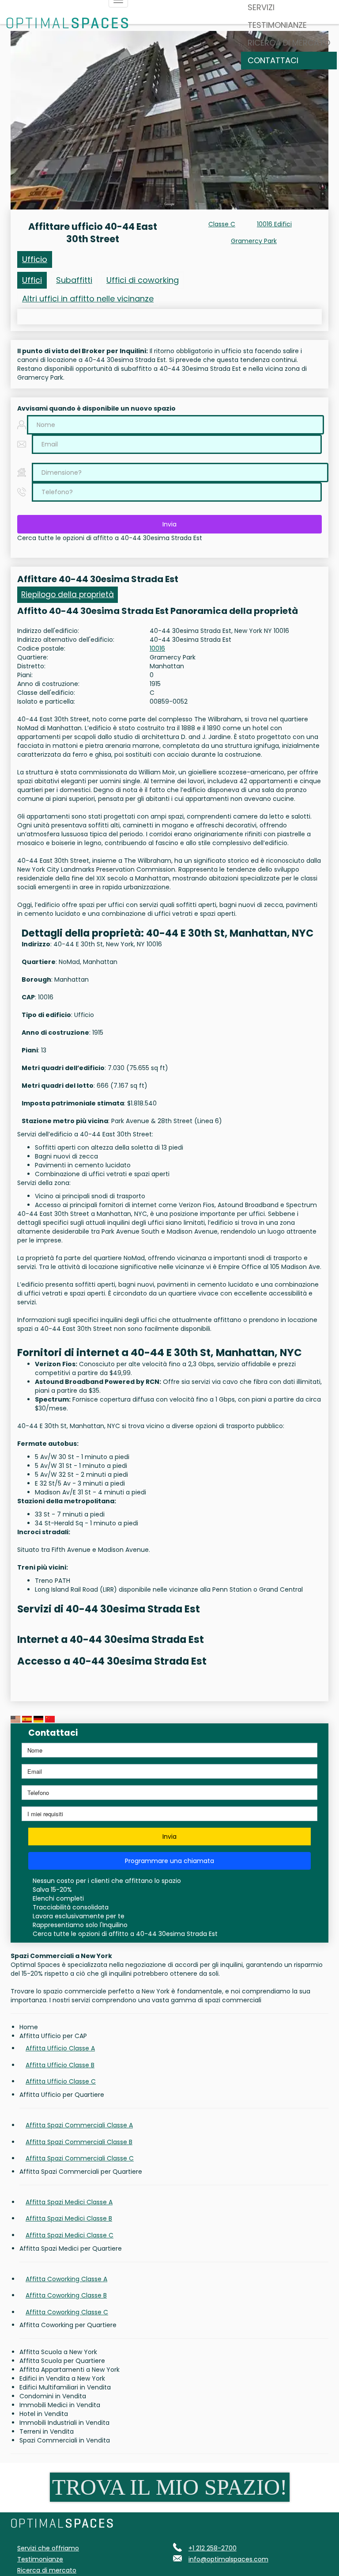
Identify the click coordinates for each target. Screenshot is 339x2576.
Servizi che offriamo (48, 2548)
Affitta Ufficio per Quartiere (62, 2095)
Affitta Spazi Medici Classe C (70, 2235)
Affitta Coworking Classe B (66, 2295)
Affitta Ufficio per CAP (53, 2036)
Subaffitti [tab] (74, 280)
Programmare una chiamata (169, 1861)
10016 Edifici (274, 224)
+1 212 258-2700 (213, 2548)
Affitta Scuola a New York (58, 2352)
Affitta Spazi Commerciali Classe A (79, 2125)
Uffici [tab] (32, 280)
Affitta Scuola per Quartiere (62, 2361)
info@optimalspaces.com (228, 2559)
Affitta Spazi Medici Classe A (69, 2202)
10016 (157, 648)
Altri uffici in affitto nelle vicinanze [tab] (88, 299)
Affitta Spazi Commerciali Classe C (80, 2158)
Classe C (222, 224)
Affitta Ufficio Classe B (60, 2065)
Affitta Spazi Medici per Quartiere (71, 2248)
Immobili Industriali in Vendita (64, 2423)
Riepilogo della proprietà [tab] (68, 594)
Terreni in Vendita (47, 2431)
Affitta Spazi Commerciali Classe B (79, 2142)
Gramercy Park (254, 241)
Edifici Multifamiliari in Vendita (65, 2387)
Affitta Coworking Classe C (67, 2312)
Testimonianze (277, 25)
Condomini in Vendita (53, 2396)
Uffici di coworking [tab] (143, 280)
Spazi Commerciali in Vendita (65, 2440)
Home (29, 2027)
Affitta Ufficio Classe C (61, 2081)
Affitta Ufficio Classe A (60, 2048)
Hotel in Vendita (44, 2414)
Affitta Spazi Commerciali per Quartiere (81, 2172)
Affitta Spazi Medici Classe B (69, 2218)
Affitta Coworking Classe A (66, 2279)
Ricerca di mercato (289, 43)
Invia (169, 524)
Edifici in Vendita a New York (62, 2378)
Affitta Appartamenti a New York (70, 2370)
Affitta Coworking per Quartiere (68, 2325)
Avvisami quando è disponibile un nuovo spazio (96, 408)
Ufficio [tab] (35, 259)
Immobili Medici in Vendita (60, 2405)
